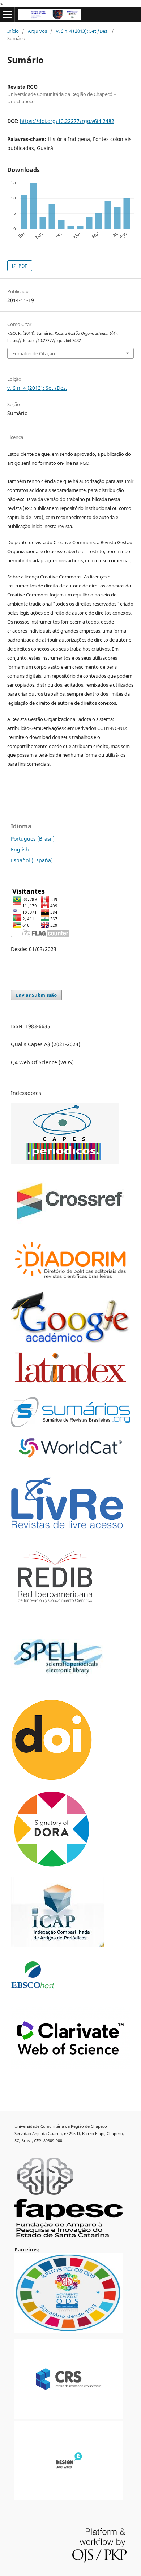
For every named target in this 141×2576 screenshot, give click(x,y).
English (20, 849)
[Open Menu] (7, 14)
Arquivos (37, 31)
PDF (22, 266)
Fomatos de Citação (34, 353)
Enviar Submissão (36, 995)
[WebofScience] (70, 2067)
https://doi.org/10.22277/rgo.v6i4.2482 (67, 121)
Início (13, 31)
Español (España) (32, 860)
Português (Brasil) (33, 839)
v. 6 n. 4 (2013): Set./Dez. (82, 31)
